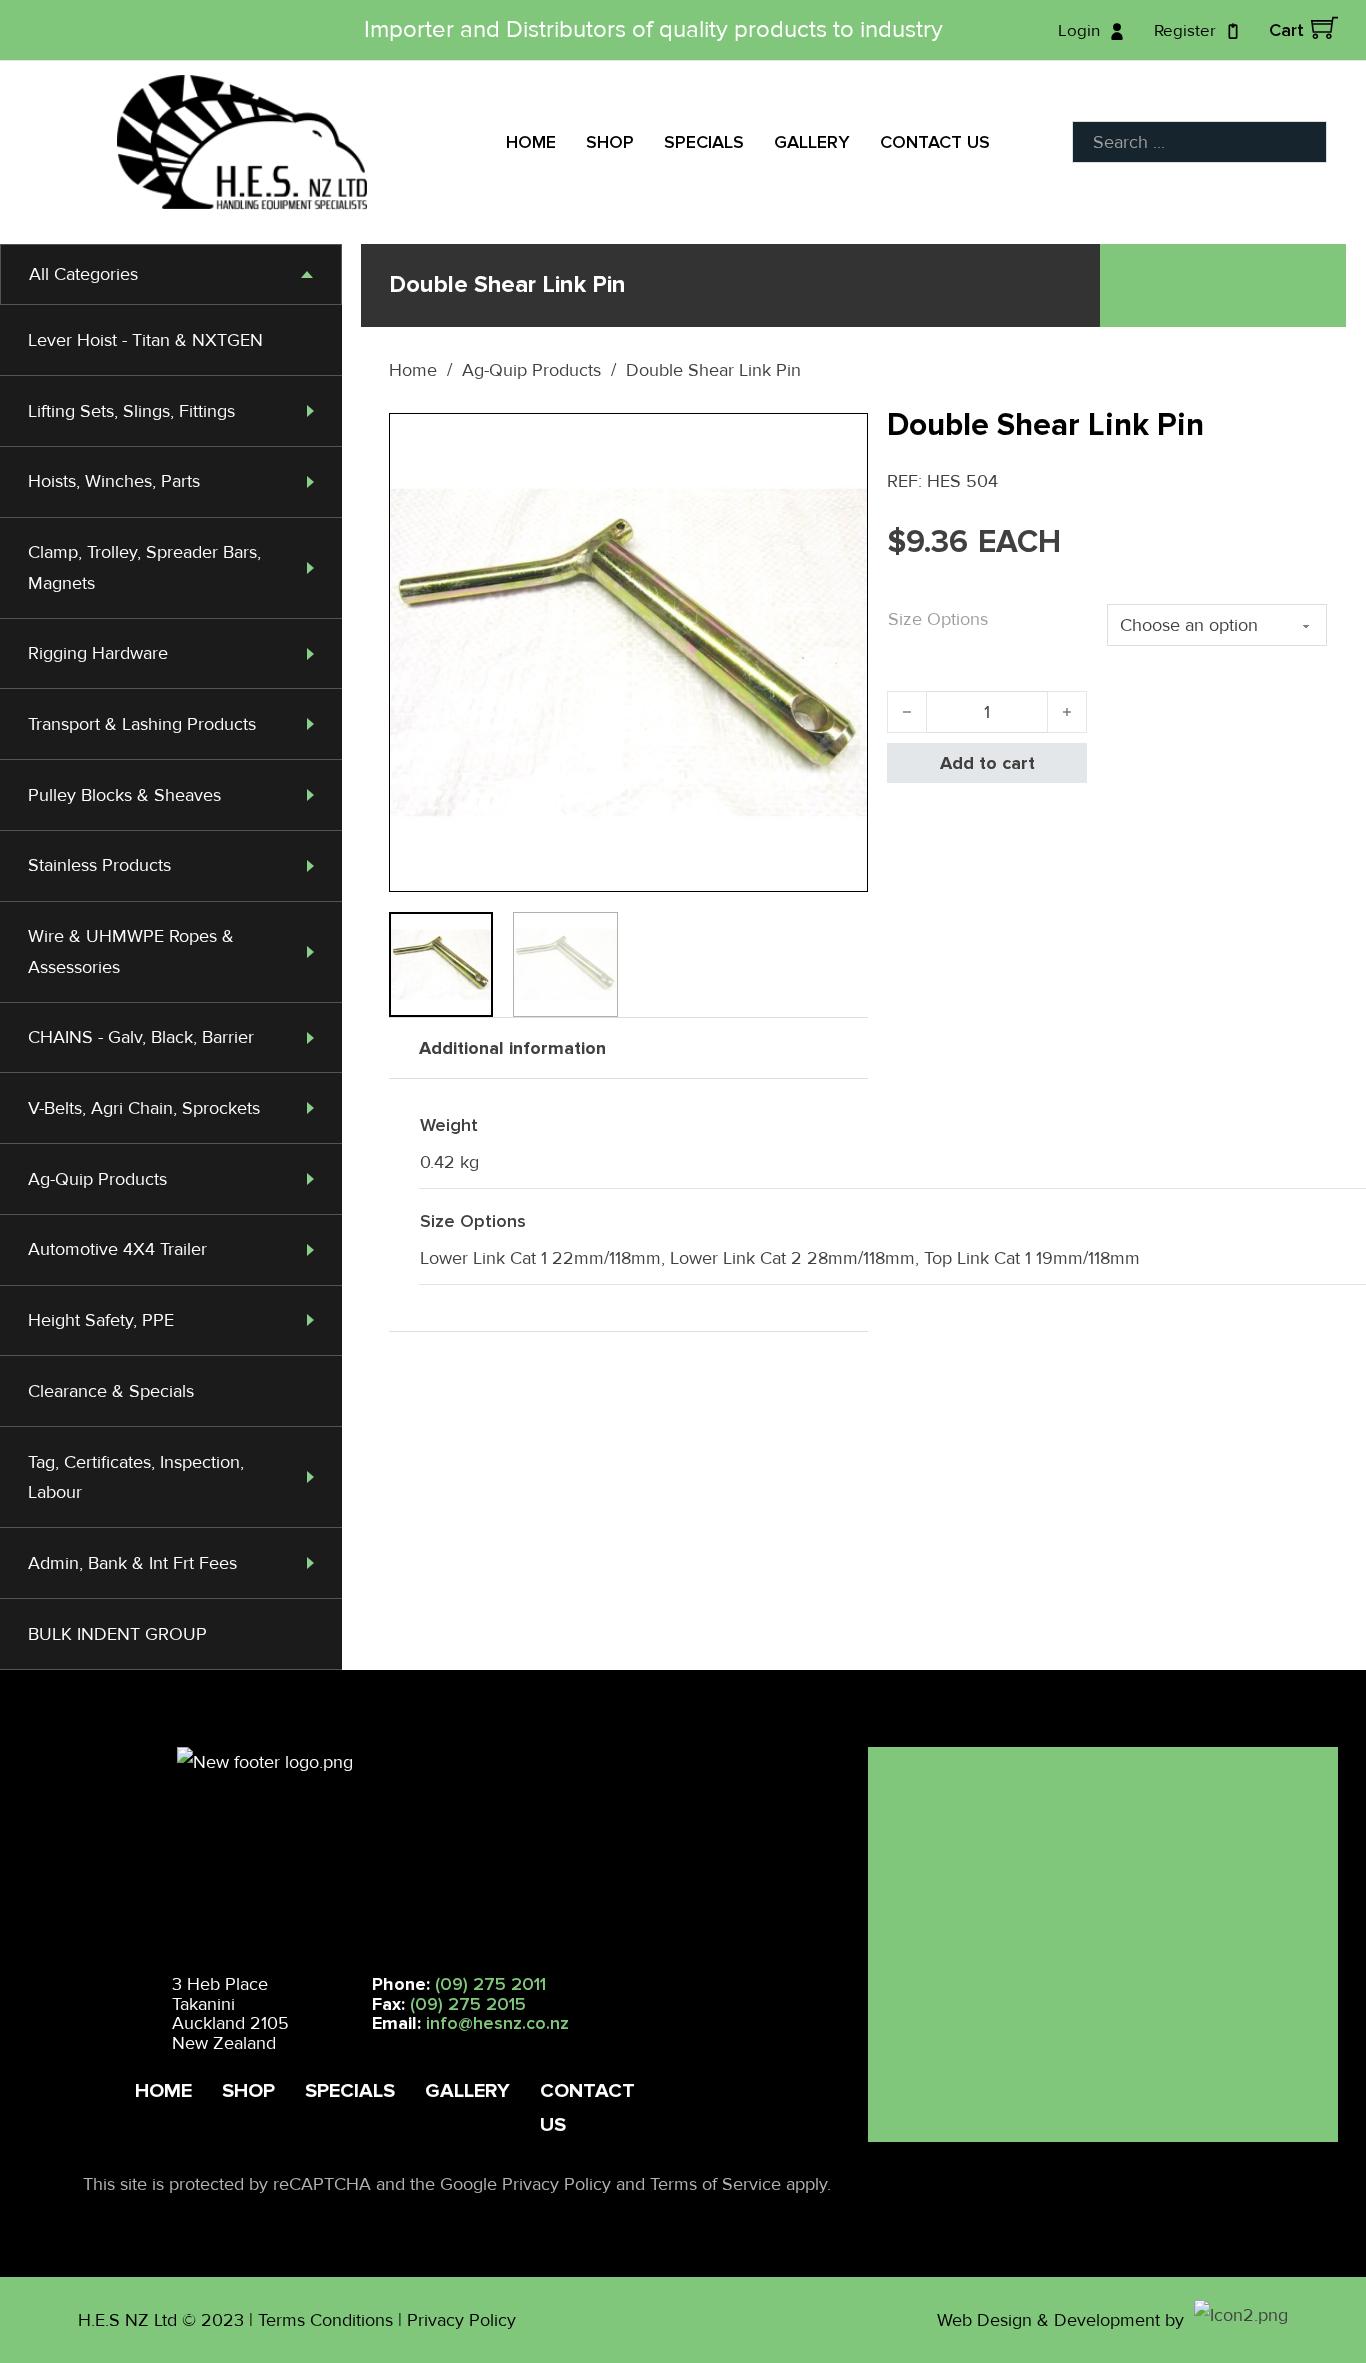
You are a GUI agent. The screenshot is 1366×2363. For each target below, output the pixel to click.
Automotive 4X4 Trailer (117, 1249)
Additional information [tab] (512, 1048)
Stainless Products (99, 865)
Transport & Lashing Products (142, 724)
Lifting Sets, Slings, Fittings (131, 411)
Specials (704, 142)
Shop (610, 142)
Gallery (812, 142)
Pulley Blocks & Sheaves (124, 795)
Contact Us (935, 142)
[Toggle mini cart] (1324, 27)
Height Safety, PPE (101, 1320)
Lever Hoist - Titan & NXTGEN (145, 340)
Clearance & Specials (111, 1391)
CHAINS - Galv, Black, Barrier (141, 1037)
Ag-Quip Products (97, 1179)
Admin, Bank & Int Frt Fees (132, 1563)
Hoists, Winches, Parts (114, 481)
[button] (841, 440)
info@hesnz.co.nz (497, 2023)
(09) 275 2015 (468, 2004)
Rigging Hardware (98, 653)
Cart (1286, 30)
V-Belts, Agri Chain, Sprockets (144, 1108)
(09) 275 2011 (490, 1984)
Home (531, 142)
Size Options (938, 619)
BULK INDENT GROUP (117, 1634)
